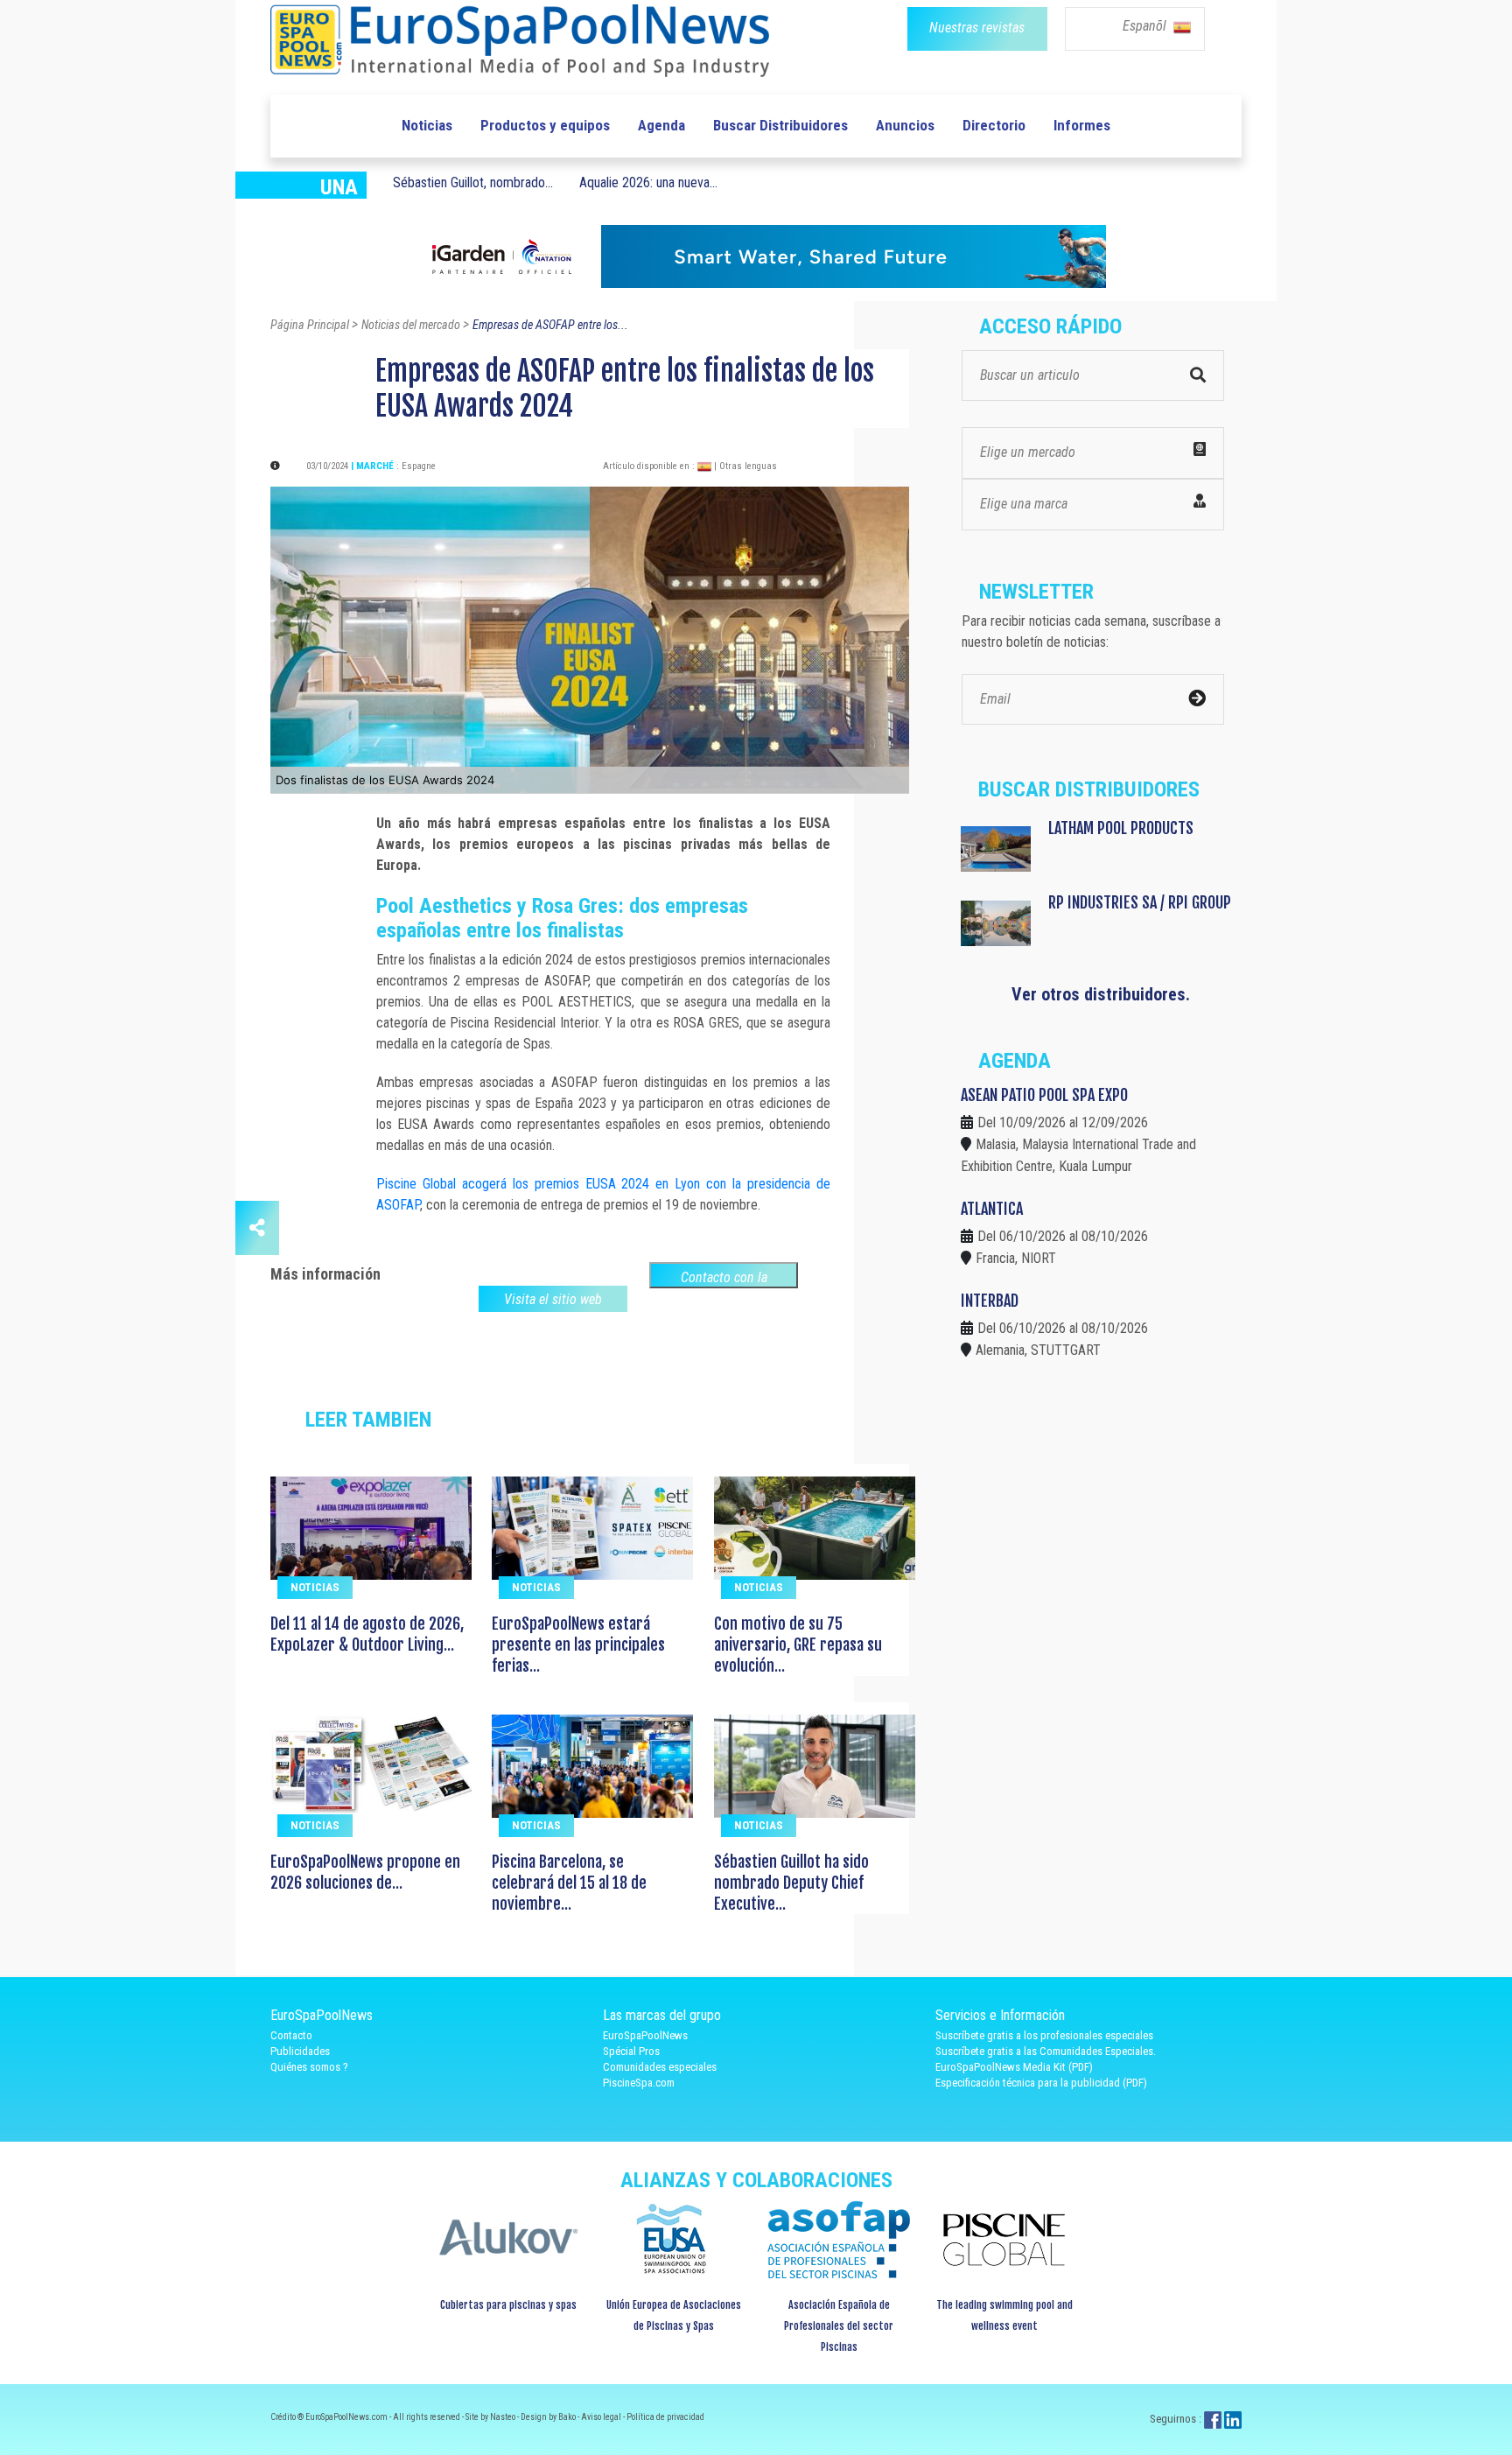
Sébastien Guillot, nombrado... (473, 182)
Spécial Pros (631, 2051)
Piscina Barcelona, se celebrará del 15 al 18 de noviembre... (569, 1883)
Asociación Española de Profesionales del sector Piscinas (839, 2326)
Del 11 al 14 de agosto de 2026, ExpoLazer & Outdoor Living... (367, 1634)
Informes (1082, 125)
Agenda (661, 125)
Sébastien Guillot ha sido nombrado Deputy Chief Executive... (791, 1883)
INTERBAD (990, 1301)
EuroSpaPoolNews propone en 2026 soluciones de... (365, 1872)
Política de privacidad (665, 2417)
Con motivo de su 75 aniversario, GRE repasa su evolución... (798, 1645)
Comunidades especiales (660, 2067)
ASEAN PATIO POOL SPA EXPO (1044, 1095)
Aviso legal (602, 2417)
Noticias (427, 125)
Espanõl (1146, 26)
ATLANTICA (992, 1209)
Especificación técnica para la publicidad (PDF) (1041, 2083)
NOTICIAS (315, 1587)
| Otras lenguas (745, 466)
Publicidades (300, 2051)
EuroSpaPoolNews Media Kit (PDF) (1014, 2067)
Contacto (291, 2035)
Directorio (994, 125)
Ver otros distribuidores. (1101, 994)
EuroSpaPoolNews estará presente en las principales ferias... (578, 1645)
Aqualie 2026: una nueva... (648, 182)
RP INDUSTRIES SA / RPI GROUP (1140, 902)
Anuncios (905, 125)
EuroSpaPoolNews (645, 2035)
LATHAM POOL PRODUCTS (1121, 828)
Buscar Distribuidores (780, 125)
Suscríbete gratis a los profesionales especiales (1044, 2035)
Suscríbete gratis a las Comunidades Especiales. (1046, 2051)
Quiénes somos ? (309, 2067)
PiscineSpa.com (639, 2083)
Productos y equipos (545, 125)
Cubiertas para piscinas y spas (508, 2305)
